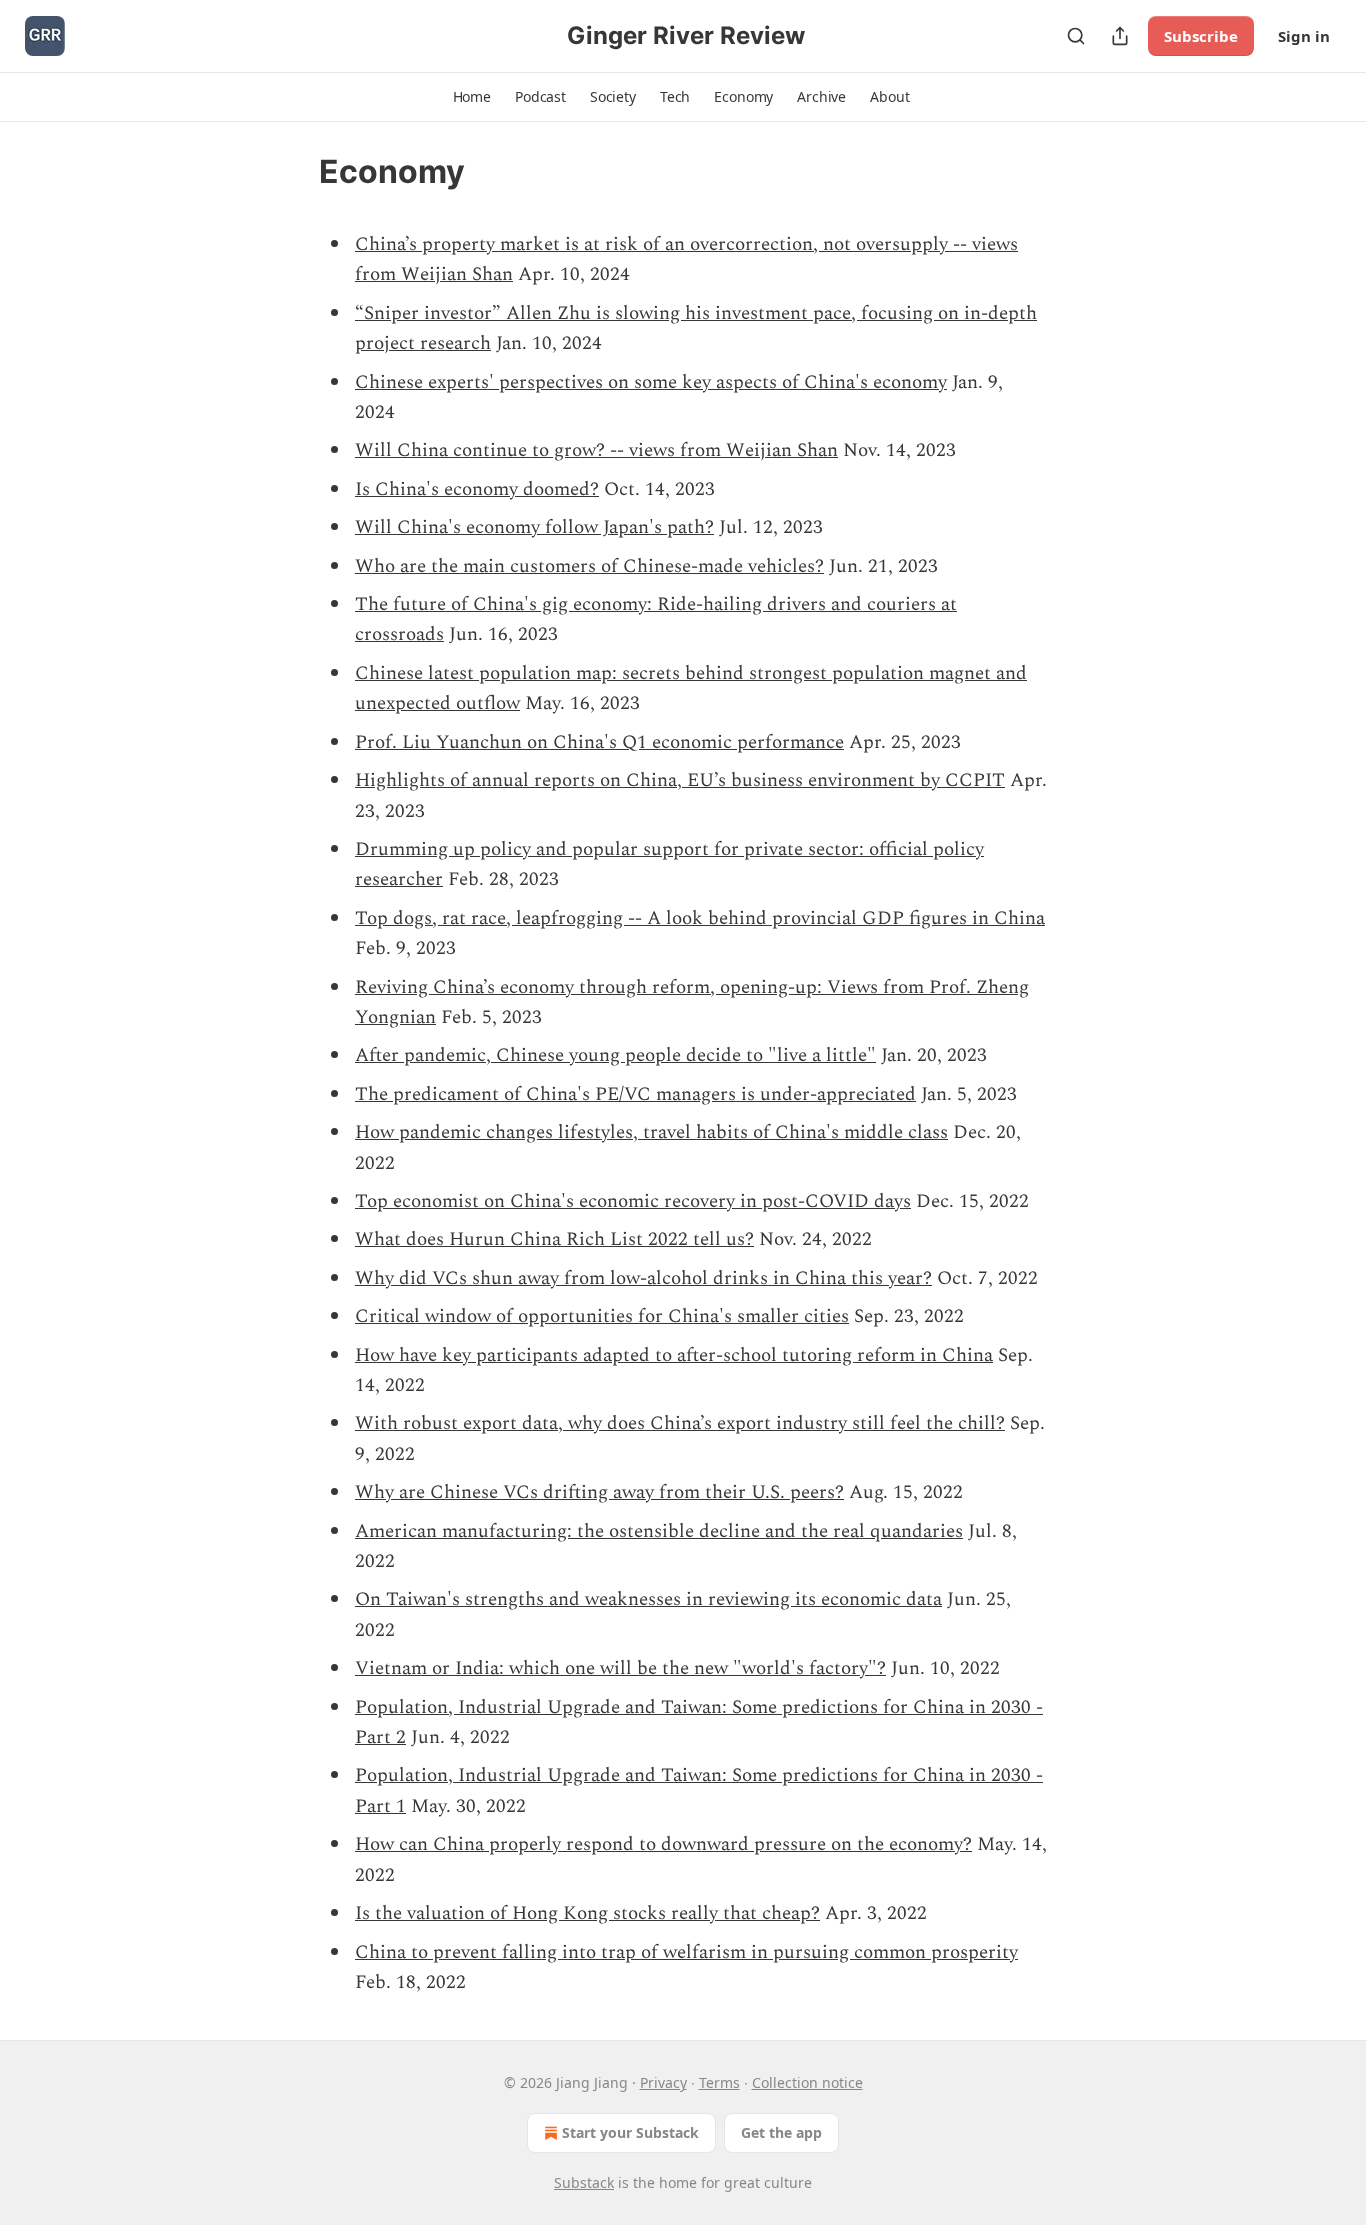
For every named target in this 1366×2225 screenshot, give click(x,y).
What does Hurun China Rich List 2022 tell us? (554, 1239)
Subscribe (1201, 36)
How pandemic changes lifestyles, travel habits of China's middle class (651, 1132)
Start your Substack (630, 2132)
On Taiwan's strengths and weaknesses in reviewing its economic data (648, 1599)
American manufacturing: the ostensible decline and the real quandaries (659, 1531)
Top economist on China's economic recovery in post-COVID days (633, 1201)
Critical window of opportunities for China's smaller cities (602, 1316)
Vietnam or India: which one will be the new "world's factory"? (620, 1668)
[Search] (1076, 36)
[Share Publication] (1120, 36)
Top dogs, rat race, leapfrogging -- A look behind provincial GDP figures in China (700, 918)
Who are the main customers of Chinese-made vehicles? (589, 566)
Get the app (781, 2132)
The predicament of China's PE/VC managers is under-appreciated (635, 1094)
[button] (472, 97)
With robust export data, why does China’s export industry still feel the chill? (680, 1423)
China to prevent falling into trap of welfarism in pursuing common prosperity (686, 1952)
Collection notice (807, 2082)
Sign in (1304, 36)
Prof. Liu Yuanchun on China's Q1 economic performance (599, 742)
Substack (584, 2182)
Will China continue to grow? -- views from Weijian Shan (596, 450)
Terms (719, 2082)
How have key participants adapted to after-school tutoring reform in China (674, 1355)
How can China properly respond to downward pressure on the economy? (663, 1844)
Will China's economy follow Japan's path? (534, 527)
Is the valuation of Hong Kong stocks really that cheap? (587, 1913)
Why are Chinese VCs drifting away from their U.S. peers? (599, 1492)
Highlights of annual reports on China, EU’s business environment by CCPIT (680, 780)
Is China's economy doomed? (477, 489)
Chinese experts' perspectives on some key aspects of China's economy (651, 382)
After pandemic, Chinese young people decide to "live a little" (615, 1055)
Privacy (663, 2082)
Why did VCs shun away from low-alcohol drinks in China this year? (643, 1278)
